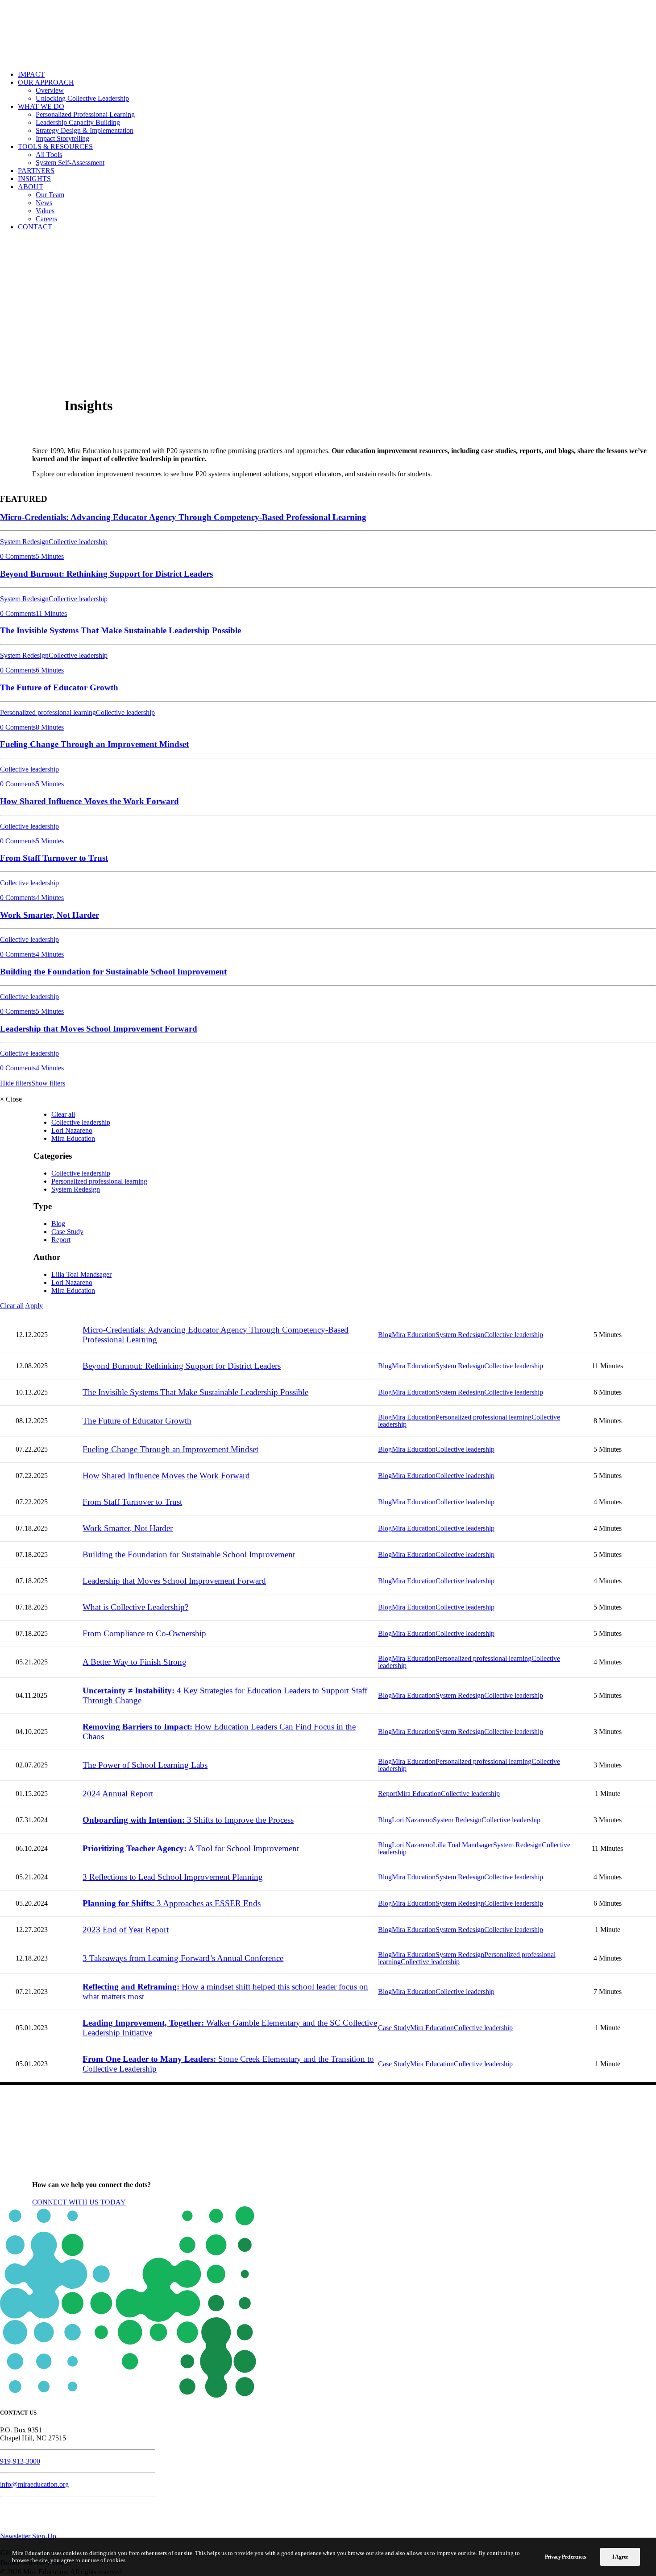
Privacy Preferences (566, 2557)
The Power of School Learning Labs (145, 1765)
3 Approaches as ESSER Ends (172, 1903)
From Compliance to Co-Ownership (144, 1633)
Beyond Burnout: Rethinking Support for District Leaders (182, 1366)
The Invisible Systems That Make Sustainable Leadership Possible (195, 1392)
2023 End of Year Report (126, 1930)
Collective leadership (81, 1122)
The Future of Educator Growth (137, 1421)
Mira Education (73, 1138)
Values (45, 211)
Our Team (50, 195)
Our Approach (46, 82)
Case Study (67, 1232)
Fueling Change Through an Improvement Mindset (170, 1449)
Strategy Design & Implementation (85, 130)
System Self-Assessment (70, 163)
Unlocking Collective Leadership (82, 98)
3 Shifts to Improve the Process (188, 1820)
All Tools (49, 155)
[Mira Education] (328, 32)
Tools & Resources (55, 147)
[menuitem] (337, 74)
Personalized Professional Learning (85, 114)
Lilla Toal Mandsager (81, 1274)
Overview (50, 90)
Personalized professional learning (99, 1181)
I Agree (620, 2557)
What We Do (41, 106)
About (31, 187)
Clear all (63, 1114)
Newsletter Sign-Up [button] (28, 2536)
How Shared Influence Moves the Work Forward (166, 1476)
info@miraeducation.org (34, 2484)
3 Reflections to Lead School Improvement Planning (173, 1877)
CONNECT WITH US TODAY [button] (79, 2202)
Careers (46, 219)
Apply (34, 1306)
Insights (34, 179)
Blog (58, 1224)
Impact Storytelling (62, 138)
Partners (36, 171)
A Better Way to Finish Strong (135, 1662)
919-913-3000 (20, 2461)
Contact (35, 227)
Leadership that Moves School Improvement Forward (174, 1581)
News (44, 203)
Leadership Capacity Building (78, 122)
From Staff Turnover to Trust (132, 1502)
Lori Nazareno (72, 1130)
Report (61, 1240)
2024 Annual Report (118, 1794)
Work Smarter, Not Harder (128, 1528)
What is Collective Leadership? (135, 1607)
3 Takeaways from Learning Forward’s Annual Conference (183, 1958)
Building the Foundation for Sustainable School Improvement (189, 1554)
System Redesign (76, 1189)
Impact (31, 74)
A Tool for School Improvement (191, 1848)
